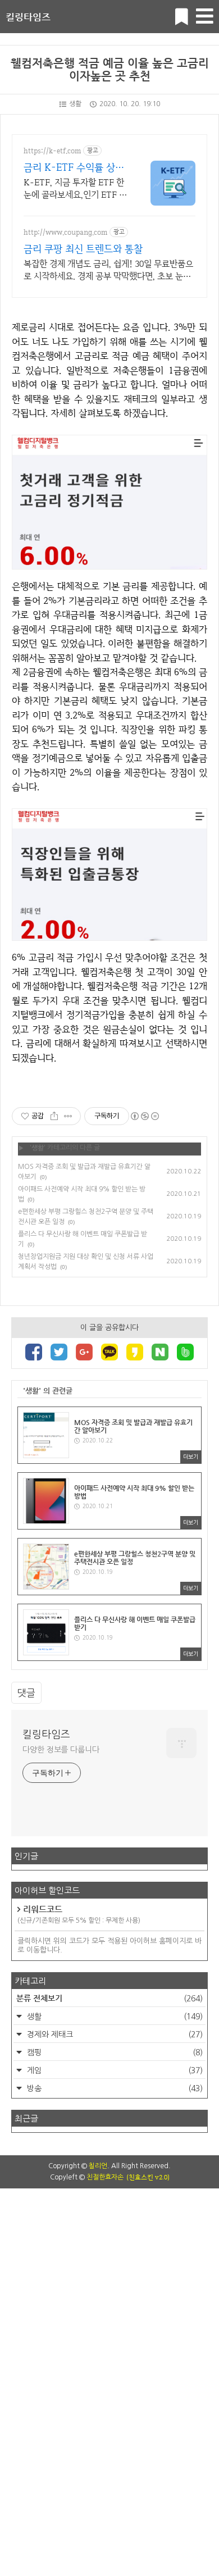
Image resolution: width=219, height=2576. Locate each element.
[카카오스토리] (135, 1353)
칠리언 (98, 2166)
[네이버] (160, 1353)
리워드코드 (79, 1914)
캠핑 (114, 2052)
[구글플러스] (84, 1353)
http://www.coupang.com (65, 232)
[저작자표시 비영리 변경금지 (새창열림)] (144, 1116)
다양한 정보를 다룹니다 (61, 1750)
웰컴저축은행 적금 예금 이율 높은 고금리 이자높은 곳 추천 (110, 70)
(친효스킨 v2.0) (148, 2177)
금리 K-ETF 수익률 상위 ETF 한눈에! (74, 167)
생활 (75, 104)
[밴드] (185, 1353)
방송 (114, 2088)
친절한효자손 (105, 2177)
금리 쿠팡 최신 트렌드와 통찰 (83, 249)
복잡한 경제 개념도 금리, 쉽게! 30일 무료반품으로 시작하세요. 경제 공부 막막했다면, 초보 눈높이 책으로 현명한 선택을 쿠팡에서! (108, 270)
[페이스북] (34, 1353)
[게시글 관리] (68, 1116)
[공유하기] (54, 1116)
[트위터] (59, 1353)
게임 (114, 2070)
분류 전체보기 (109, 1998)
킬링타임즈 (28, 17)
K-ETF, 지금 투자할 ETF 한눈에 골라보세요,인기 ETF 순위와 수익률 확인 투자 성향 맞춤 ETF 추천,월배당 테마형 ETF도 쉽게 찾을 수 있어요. (75, 189)
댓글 (26, 1693)
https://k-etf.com (52, 151)
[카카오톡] (109, 1353)
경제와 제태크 (114, 2035)
